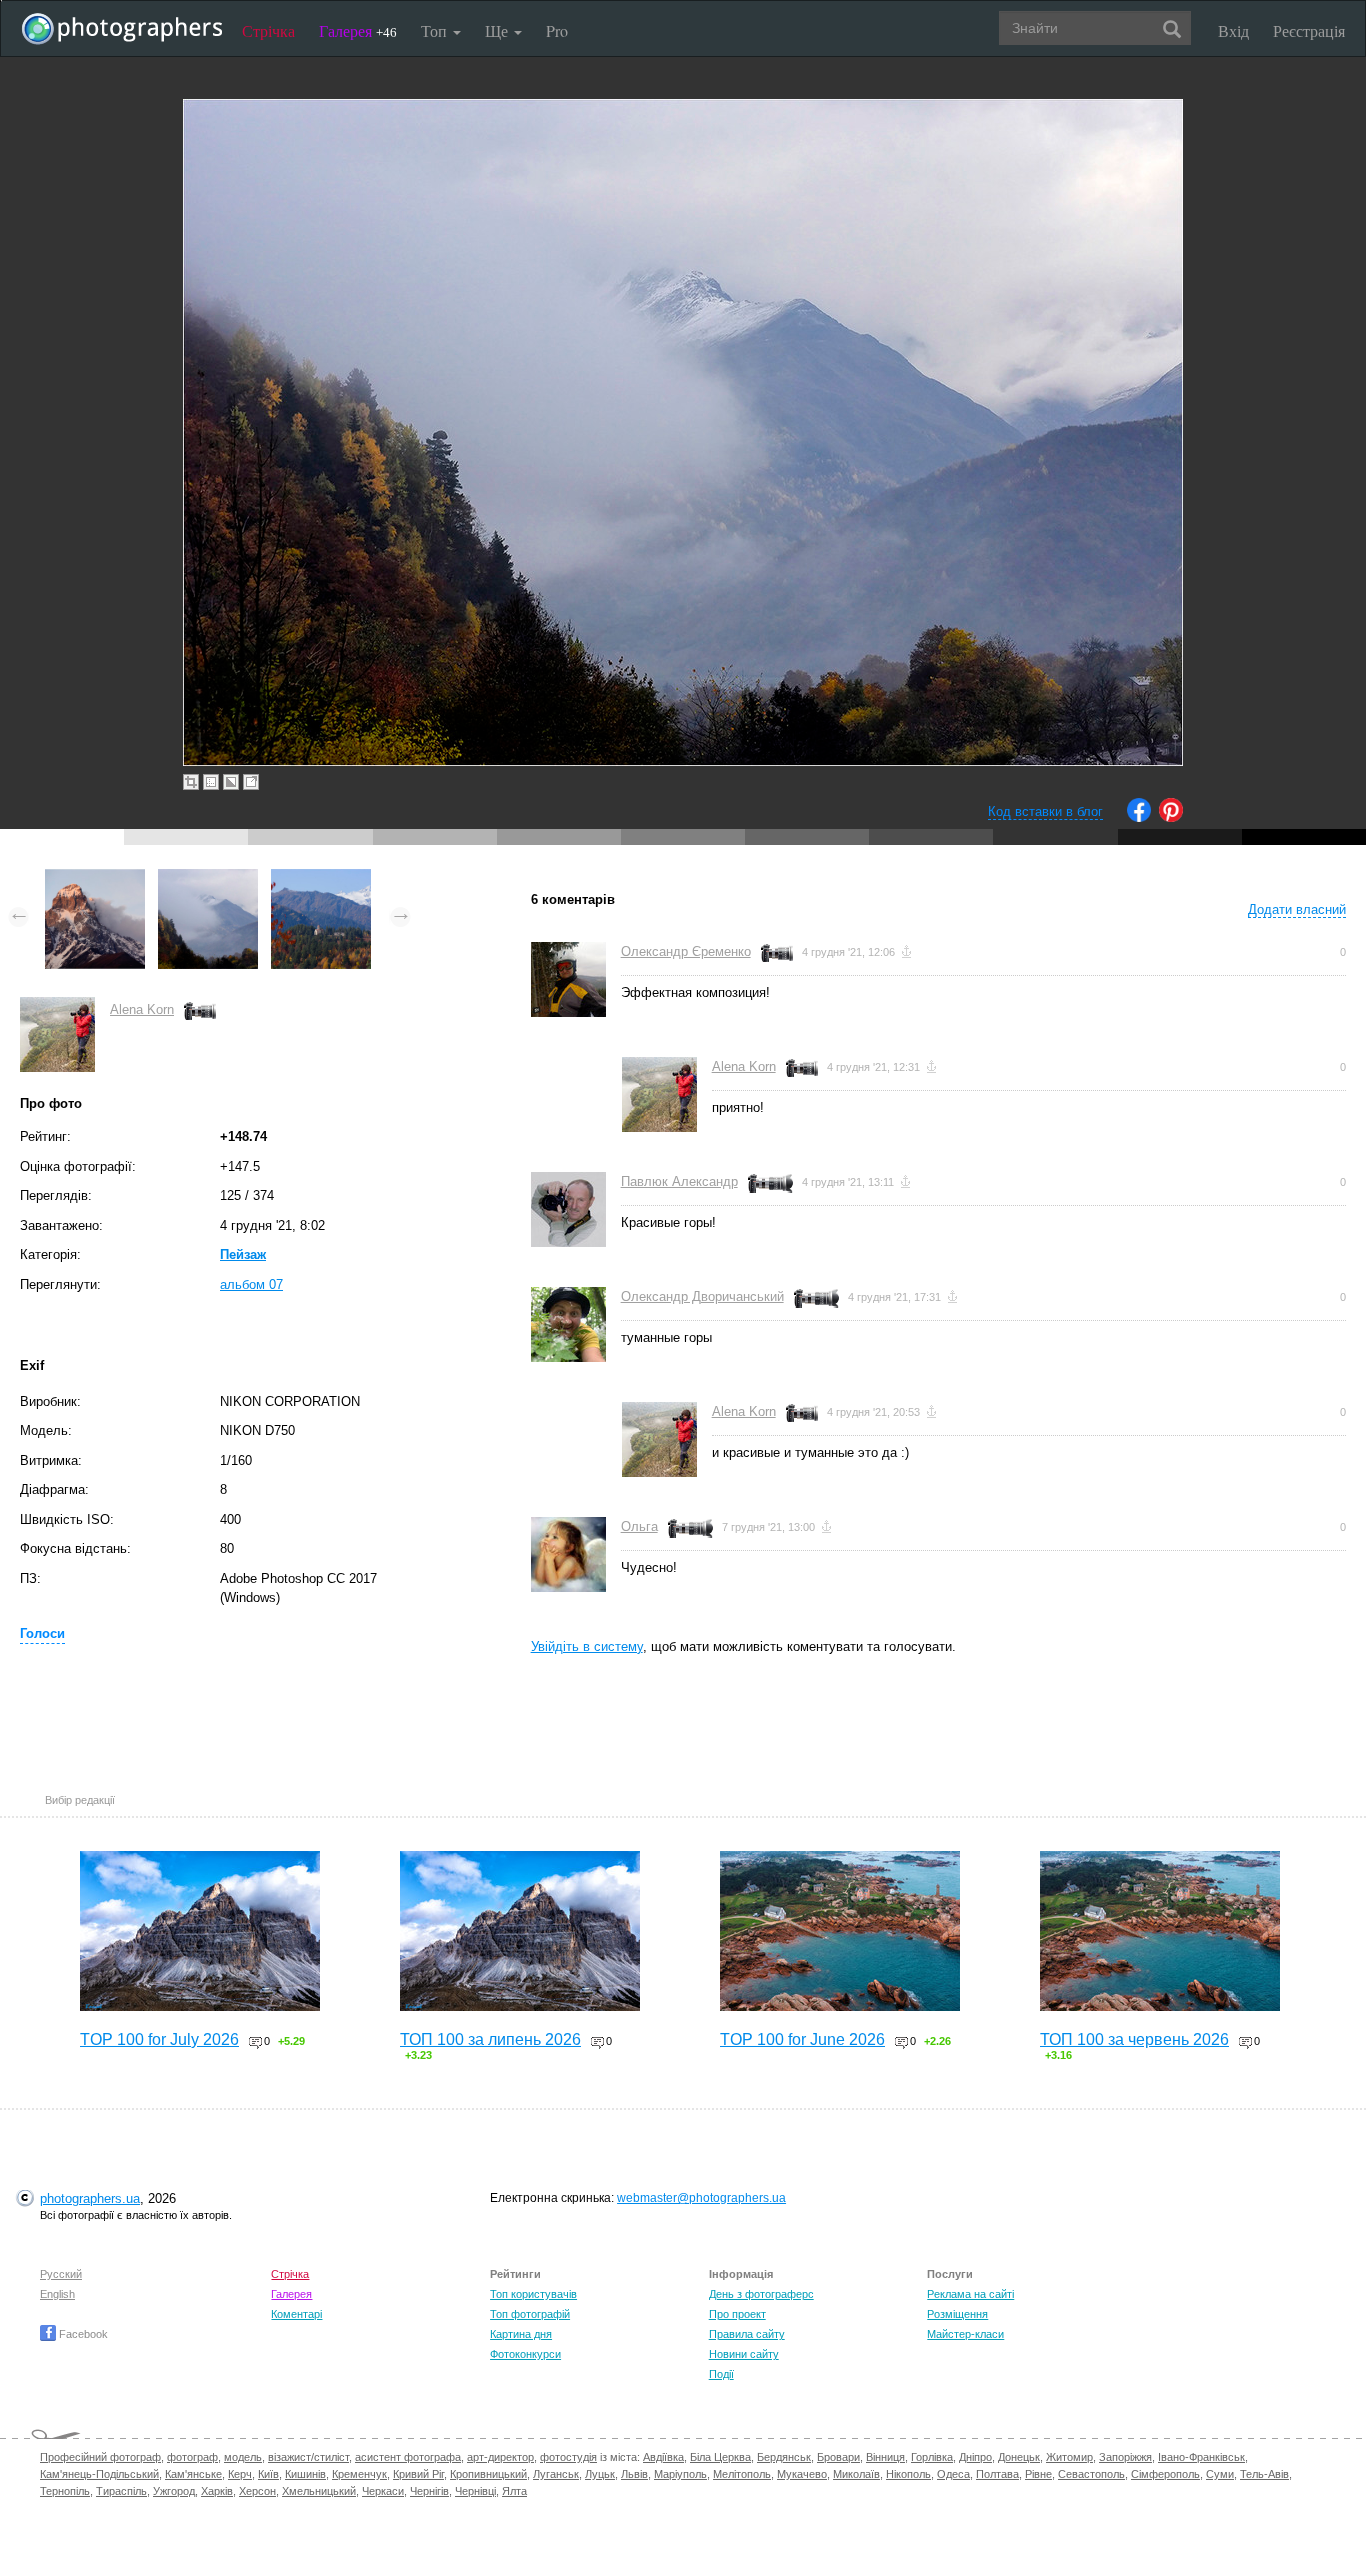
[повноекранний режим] (251, 782)
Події (721, 2374)
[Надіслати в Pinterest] (1171, 817)
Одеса (953, 2474)
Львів (634, 2474)
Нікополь (908, 2474)
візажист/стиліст (308, 2457)
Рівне (1038, 2474)
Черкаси (383, 2491)
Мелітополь (742, 2474)
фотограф (192, 2457)
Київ (268, 2474)
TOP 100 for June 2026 (802, 2039)
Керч (240, 2474)
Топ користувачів (533, 2294)
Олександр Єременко (686, 951)
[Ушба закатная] (95, 878)
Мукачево (802, 2474)
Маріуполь (680, 2474)
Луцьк (600, 2474)
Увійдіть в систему (587, 1646)
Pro (557, 30)
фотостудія (568, 2457)
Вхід (1233, 30)
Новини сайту (744, 2354)
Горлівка (932, 2457)
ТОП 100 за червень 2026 (1134, 2039)
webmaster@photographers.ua (701, 2198)
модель (243, 2457)
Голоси (42, 1633)
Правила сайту (747, 2334)
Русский (61, 2274)
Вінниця (885, 2457)
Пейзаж (243, 1254)
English (57, 2294)
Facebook (82, 2334)
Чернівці (475, 2491)
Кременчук (359, 2474)
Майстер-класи (965, 2334)
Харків (217, 2491)
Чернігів (429, 2491)
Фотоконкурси (525, 2354)
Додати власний (1297, 909)
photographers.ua (90, 2198)
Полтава (997, 2474)
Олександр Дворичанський (702, 1296)
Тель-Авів (1264, 2474)
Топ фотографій (530, 2314)
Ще (498, 30)
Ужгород (174, 2491)
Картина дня (521, 2334)
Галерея (358, 30)
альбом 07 (251, 1284)
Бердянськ (784, 2457)
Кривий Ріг (418, 2474)
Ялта (514, 2491)
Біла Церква (720, 2457)
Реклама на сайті (970, 2294)
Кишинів (305, 2474)
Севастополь (1091, 2474)
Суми (1220, 2474)
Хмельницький (319, 2491)
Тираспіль (121, 2491)
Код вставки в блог (1045, 811)
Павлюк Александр (679, 1181)
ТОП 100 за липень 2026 (490, 2039)
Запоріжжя (1125, 2457)
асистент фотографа (408, 2457)
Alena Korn (142, 1009)
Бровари (838, 2457)
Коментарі (296, 2314)
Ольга (639, 1526)
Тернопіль (65, 2491)
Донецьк (1019, 2457)
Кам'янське (193, 2474)
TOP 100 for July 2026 (159, 2039)
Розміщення (957, 2314)
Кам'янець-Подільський (99, 2474)
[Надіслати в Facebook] (1139, 817)
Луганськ (556, 2474)
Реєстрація (1309, 30)
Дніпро (975, 2457)
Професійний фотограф (100, 2457)
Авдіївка (663, 2457)
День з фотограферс (761, 2294)
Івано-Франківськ (1201, 2457)
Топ (436, 30)
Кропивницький (488, 2474)
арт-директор (500, 2457)
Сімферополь (1165, 2474)
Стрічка (268, 30)
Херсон (257, 2491)
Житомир (1069, 2457)
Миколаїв (856, 2474)
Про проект (737, 2314)
